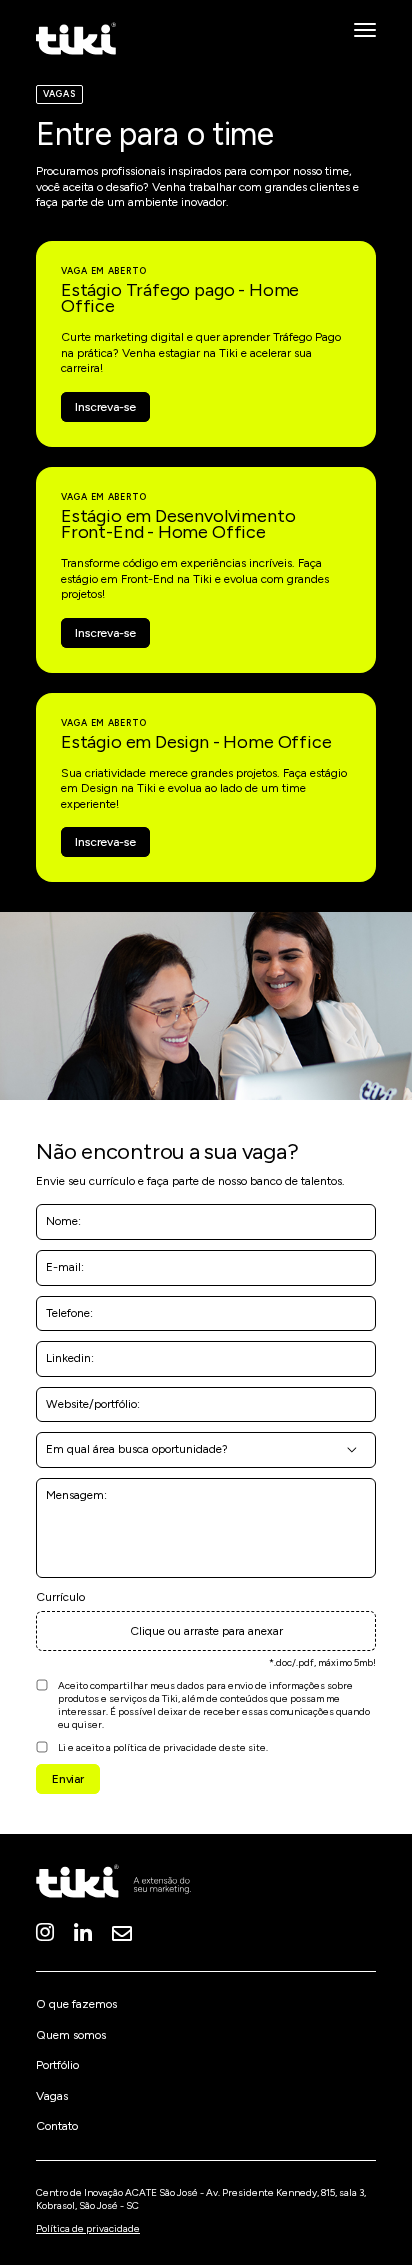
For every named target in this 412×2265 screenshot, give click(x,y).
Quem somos (71, 2035)
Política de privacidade (88, 2228)
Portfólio (57, 2065)
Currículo (60, 1597)
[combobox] (206, 1450)
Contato (57, 2126)
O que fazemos (76, 2004)
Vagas (52, 2096)
